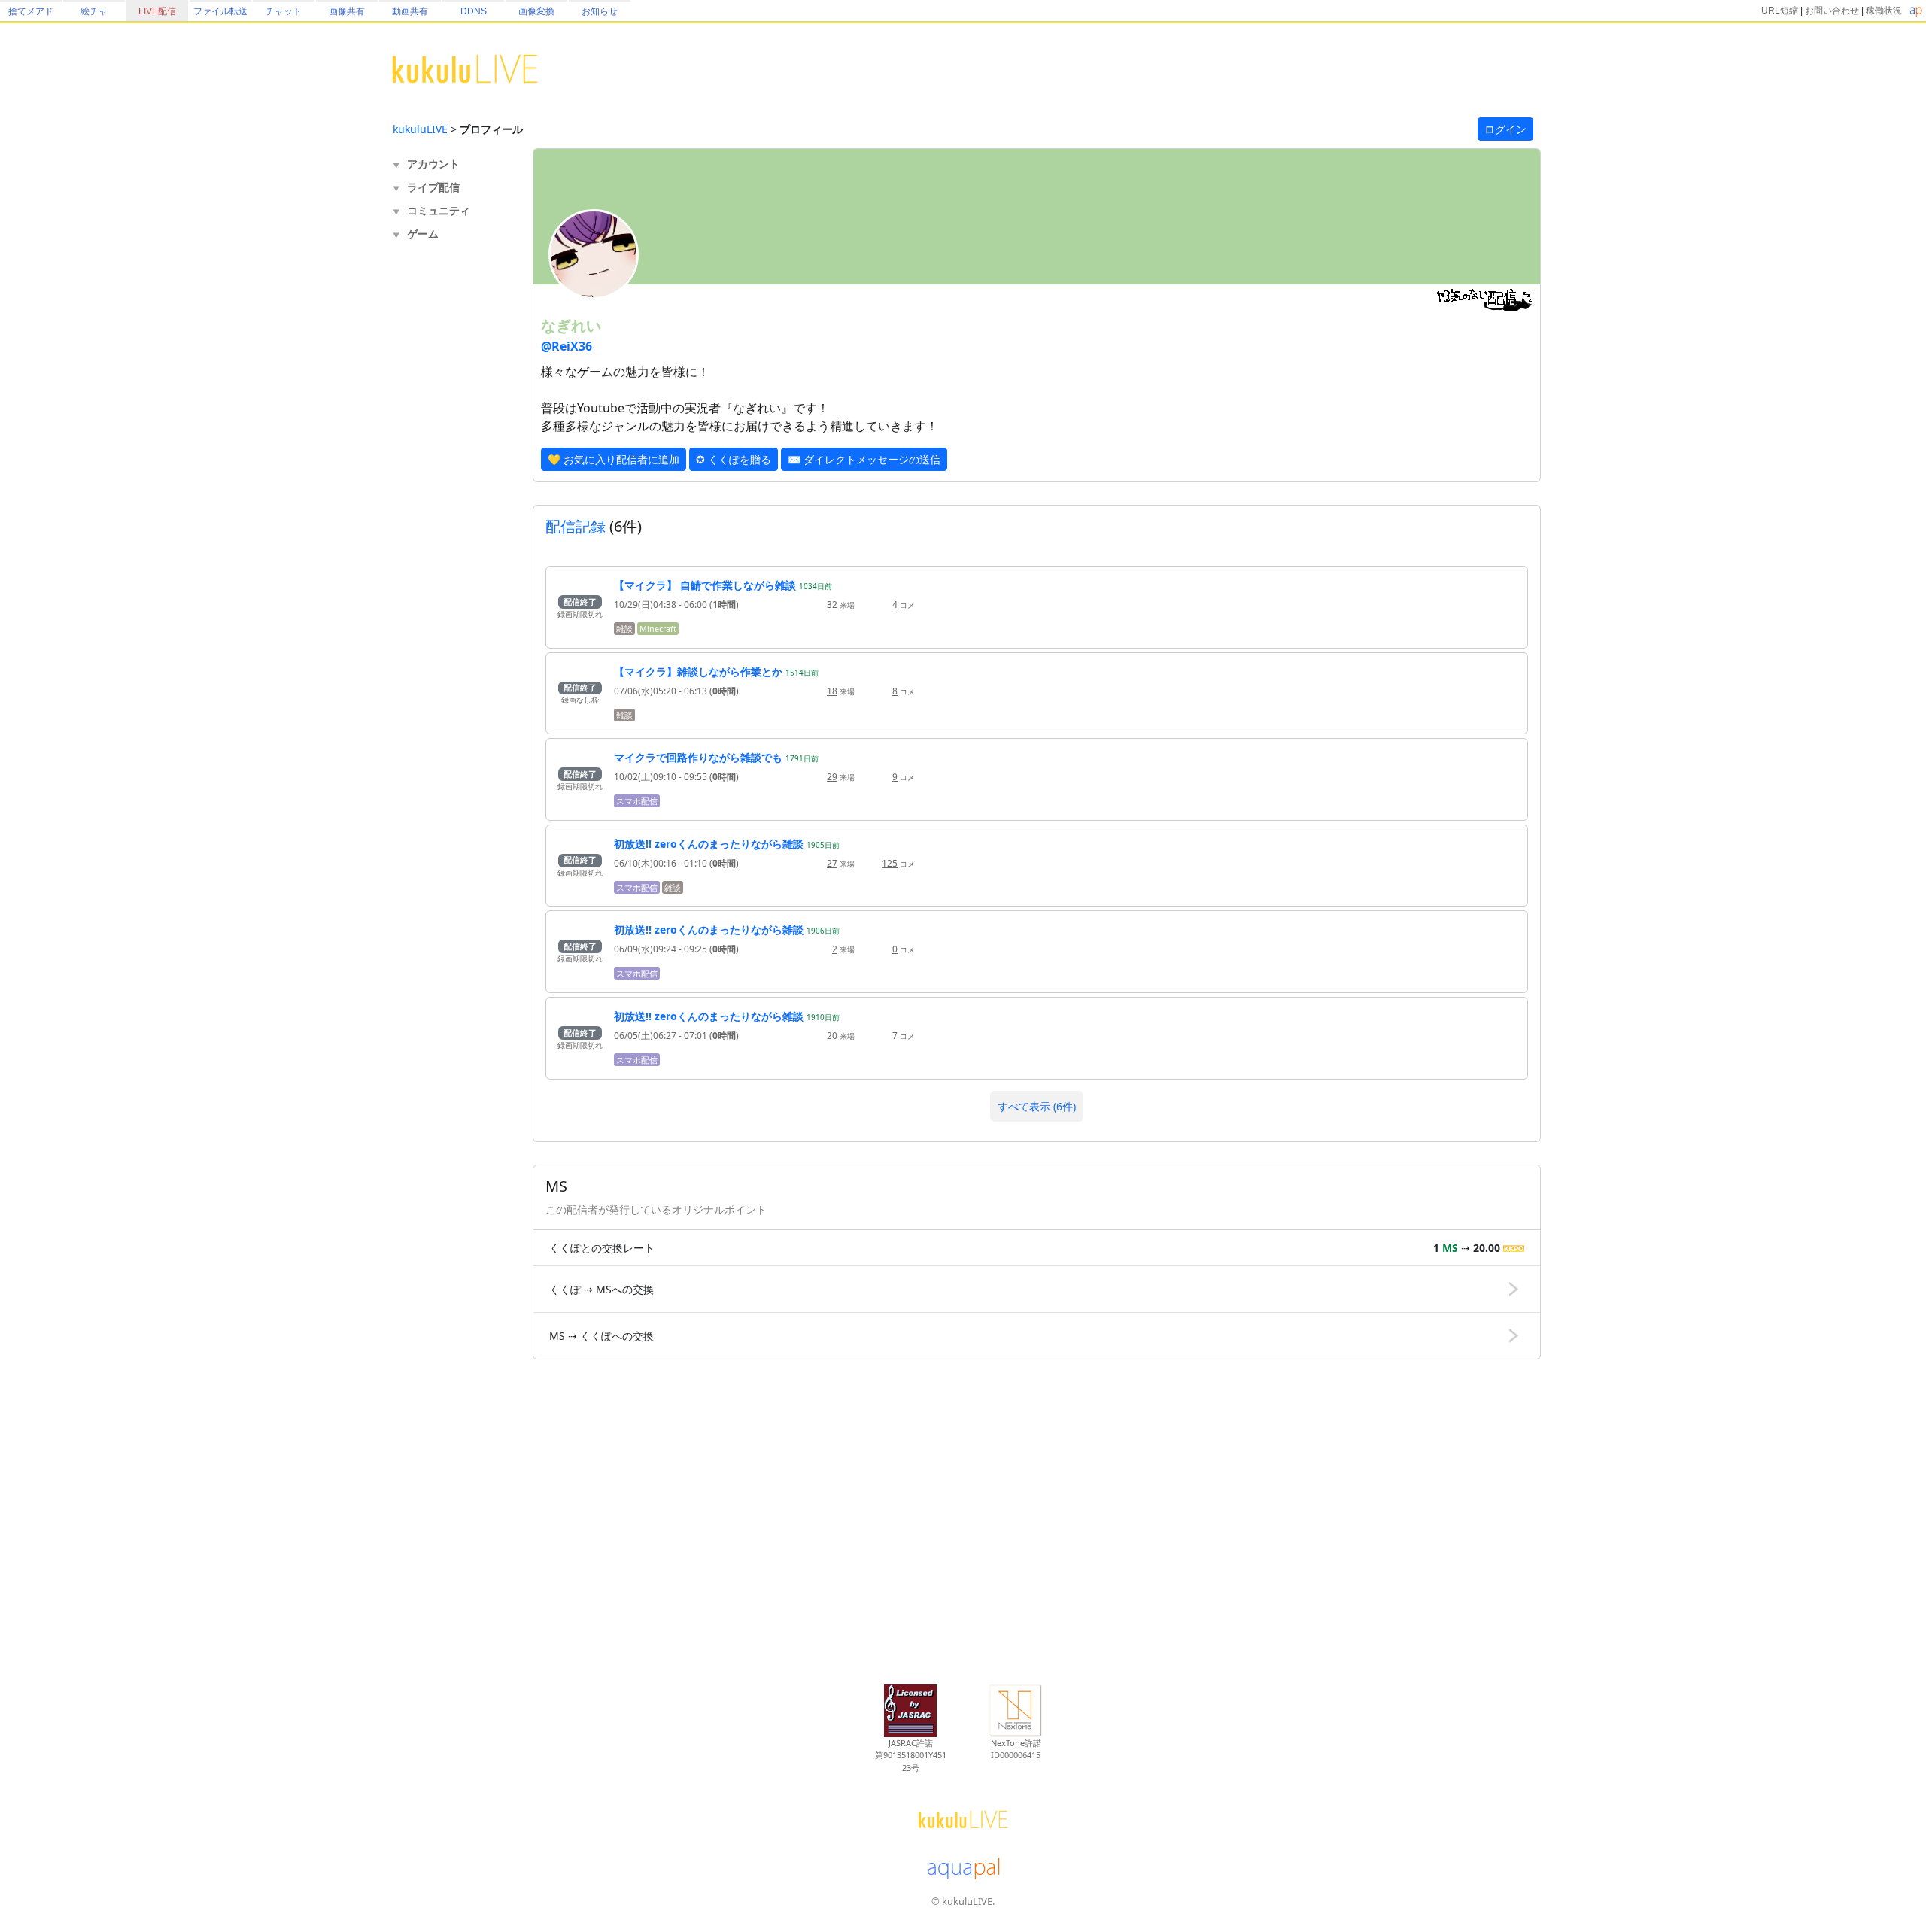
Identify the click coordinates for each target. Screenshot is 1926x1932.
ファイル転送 (220, 11)
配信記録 (576, 526)
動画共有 (410, 11)
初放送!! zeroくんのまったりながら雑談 (709, 844)
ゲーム (423, 234)
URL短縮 (1780, 11)
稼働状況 (1884, 11)
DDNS (474, 11)
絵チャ (94, 11)
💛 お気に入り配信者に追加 (614, 459)
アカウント (433, 164)
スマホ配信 (637, 801)
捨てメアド (31, 11)
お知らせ (600, 11)
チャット (284, 11)
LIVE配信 (157, 11)
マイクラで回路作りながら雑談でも (698, 757)
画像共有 (347, 11)
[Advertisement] (453, 494)
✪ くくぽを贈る (734, 459)
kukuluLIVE (420, 129)
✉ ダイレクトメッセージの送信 (864, 459)
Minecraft (658, 629)
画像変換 (536, 11)
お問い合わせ (1832, 11)
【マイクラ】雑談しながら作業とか (698, 671)
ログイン (1505, 129)
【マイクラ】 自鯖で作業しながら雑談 (705, 585)
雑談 (624, 629)
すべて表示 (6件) (1037, 1106)
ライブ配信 (433, 187)
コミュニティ (439, 210)
